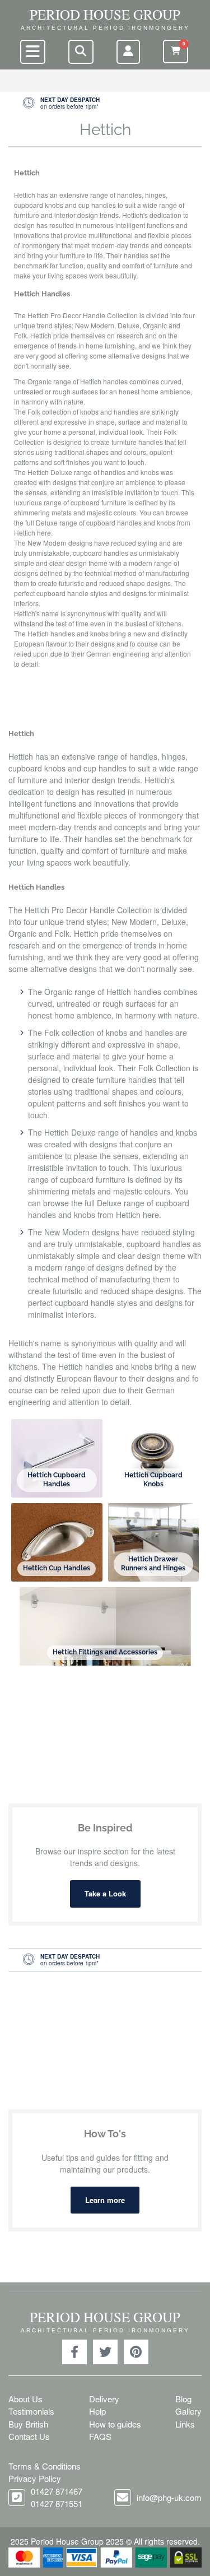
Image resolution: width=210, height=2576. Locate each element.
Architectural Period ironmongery (105, 28)
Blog (183, 2399)
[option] (105, 103)
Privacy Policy (35, 2478)
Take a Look (105, 1893)
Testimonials (31, 2411)
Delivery (104, 2399)
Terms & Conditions (45, 2466)
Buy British (28, 2424)
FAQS (100, 2436)
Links (185, 2424)
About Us (25, 2399)
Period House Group (105, 14)
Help (97, 2411)
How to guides (115, 2424)
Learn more (105, 2200)
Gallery (188, 2411)
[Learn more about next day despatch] (105, 103)
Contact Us (29, 2436)
